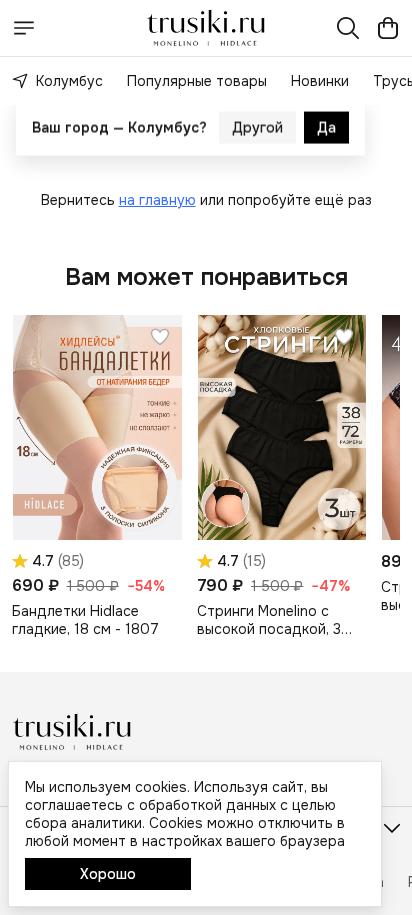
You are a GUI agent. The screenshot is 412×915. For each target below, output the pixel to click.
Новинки (320, 81)
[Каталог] (24, 28)
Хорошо (108, 874)
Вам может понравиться (206, 277)
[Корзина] (388, 28)
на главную (157, 200)
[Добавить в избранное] (160, 337)
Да (326, 141)
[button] (97, 427)
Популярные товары (197, 81)
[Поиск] (348, 28)
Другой (257, 141)
